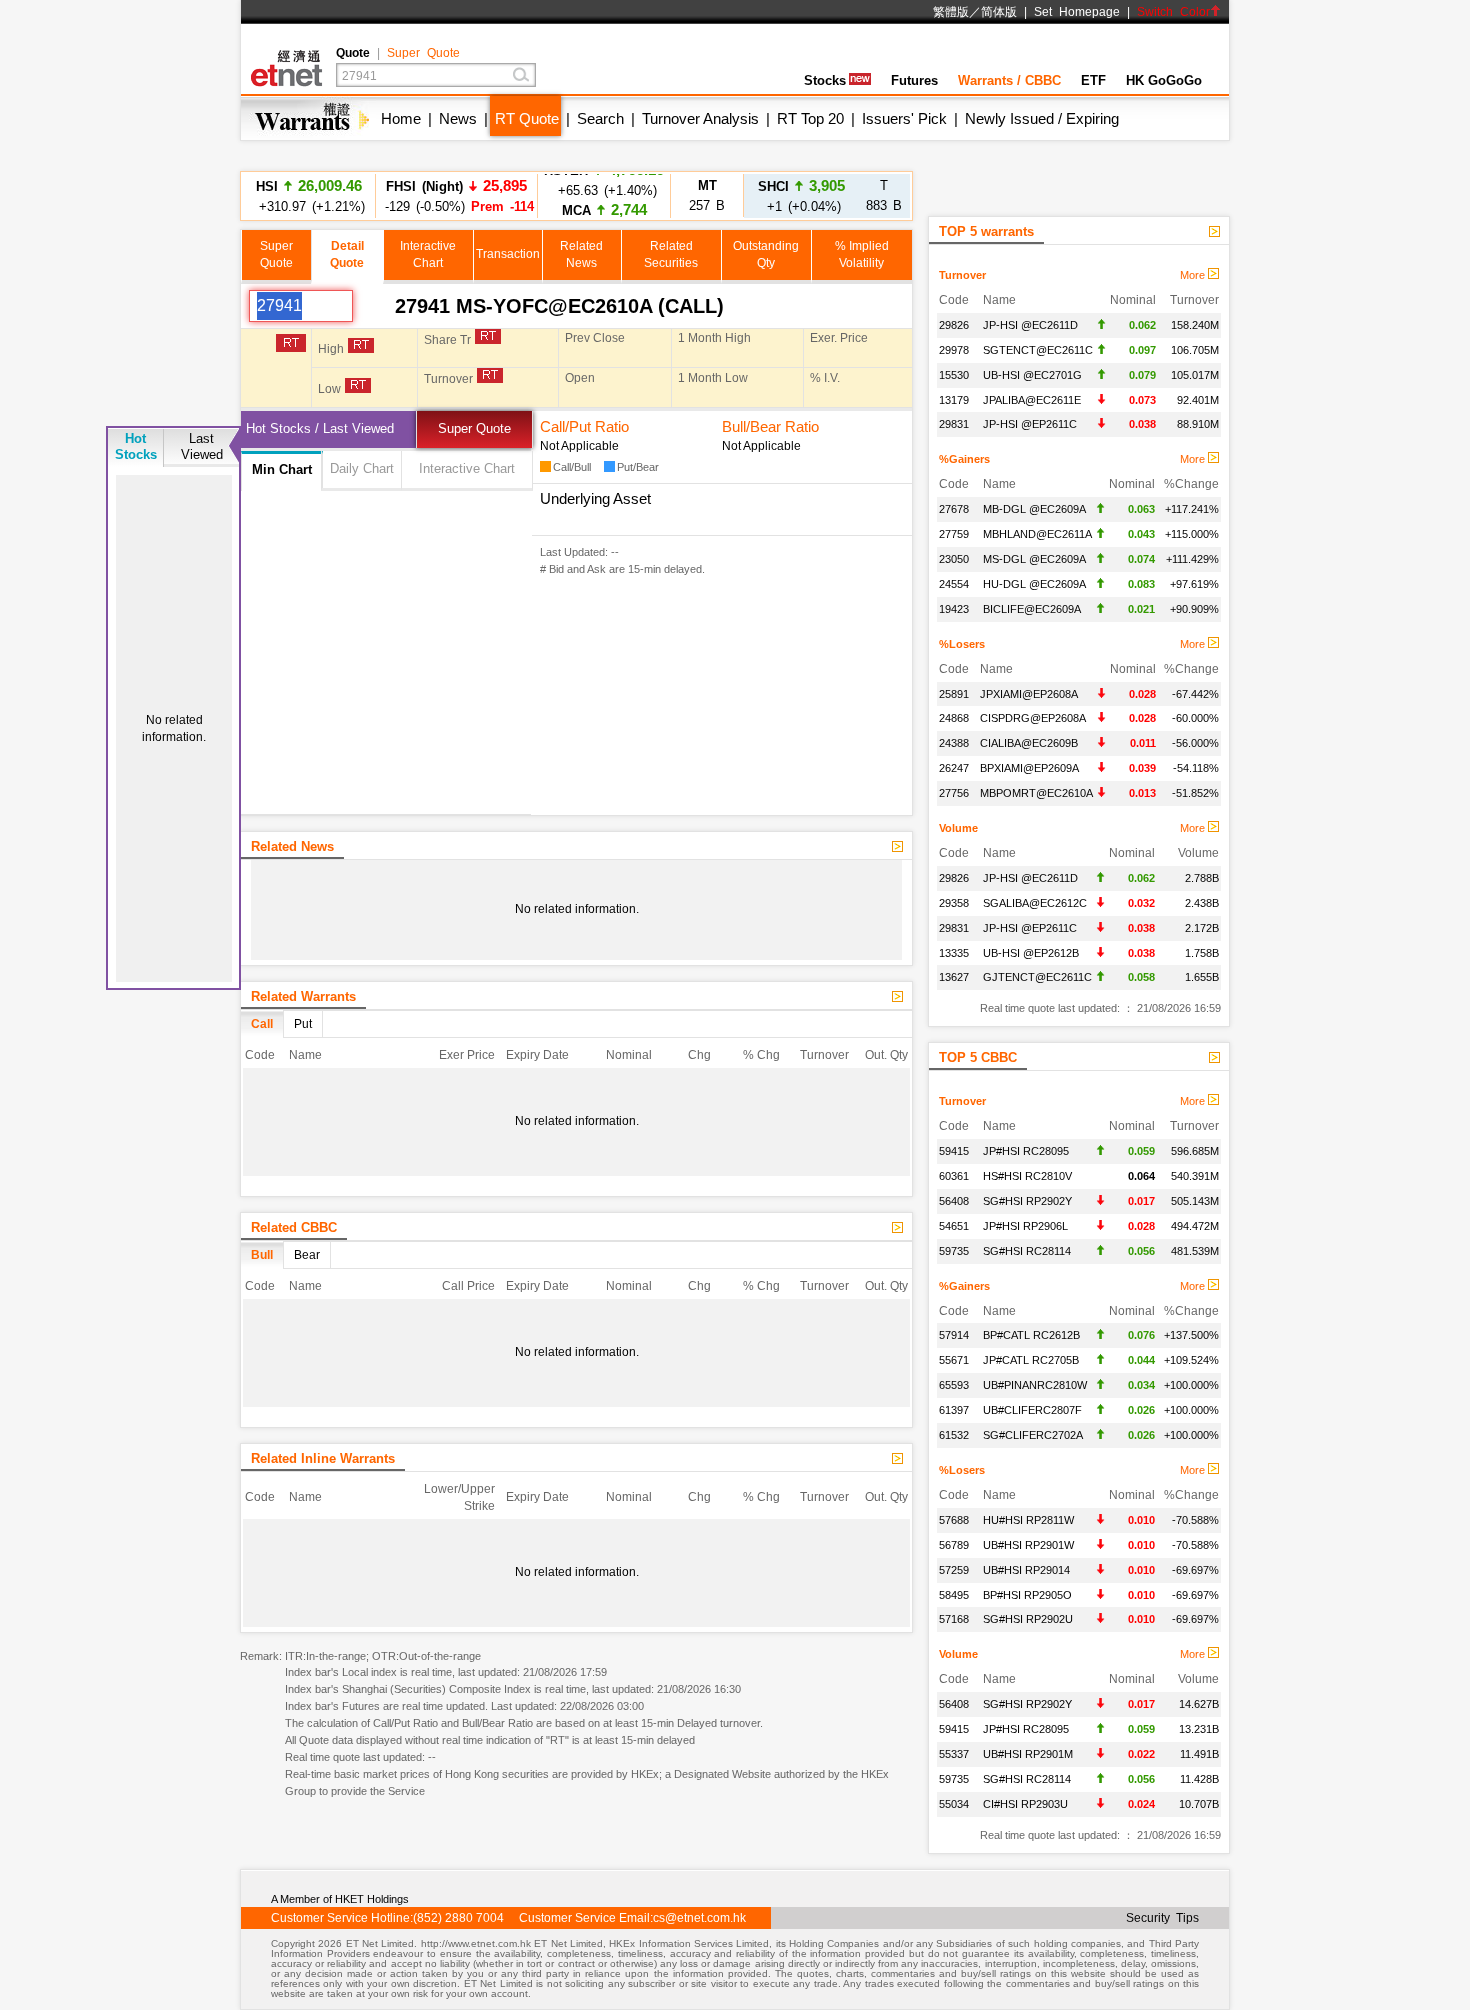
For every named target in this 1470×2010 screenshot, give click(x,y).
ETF (1093, 80)
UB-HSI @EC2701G (1032, 375)
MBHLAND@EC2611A (1037, 534)
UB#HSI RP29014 (1026, 1570)
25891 (954, 694)
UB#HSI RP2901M (1028, 1754)
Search (600, 118)
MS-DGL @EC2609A (1034, 559)
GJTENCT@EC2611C (1037, 977)
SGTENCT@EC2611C (1038, 350)
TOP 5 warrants (986, 231)
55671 (954, 1360)
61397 (954, 1410)
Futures (914, 80)
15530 (954, 375)
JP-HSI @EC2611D (1030, 325)
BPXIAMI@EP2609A (1029, 768)
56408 (954, 1201)
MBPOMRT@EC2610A (1036, 793)
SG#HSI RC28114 (1027, 1251)
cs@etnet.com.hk (699, 1918)
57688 (954, 1520)
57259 (954, 1570)
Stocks (825, 80)
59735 (954, 1251)
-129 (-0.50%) (456, 195)
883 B (884, 195)
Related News (292, 846)
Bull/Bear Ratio (770, 426)
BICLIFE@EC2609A (1032, 609)
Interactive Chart (467, 468)
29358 (954, 903)
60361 (954, 1176)
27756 (954, 793)
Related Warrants (303, 996)
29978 (954, 350)
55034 (954, 1804)
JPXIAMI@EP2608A (1029, 694)
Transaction (508, 254)
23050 (954, 559)
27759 (954, 534)
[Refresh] (374, 306)
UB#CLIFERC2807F (1032, 1410)
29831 (954, 424)
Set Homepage (1077, 12)
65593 (954, 1385)
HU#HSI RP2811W (1028, 1520)
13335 (954, 953)
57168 (954, 1619)
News (458, 118)
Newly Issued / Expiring (1042, 118)
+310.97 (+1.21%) (309, 195)
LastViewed (202, 446)
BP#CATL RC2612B (1031, 1335)
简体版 (999, 12)
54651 (954, 1226)
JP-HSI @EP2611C (1030, 424)
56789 (954, 1545)
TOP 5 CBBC (978, 1057)
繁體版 (951, 12)
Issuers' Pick (904, 118)
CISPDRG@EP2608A (1033, 718)
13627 (954, 977)
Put (303, 1024)
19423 (954, 609)
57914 (954, 1335)
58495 (954, 1595)
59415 (954, 1151)
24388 (954, 743)
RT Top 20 (810, 118)
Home (401, 118)
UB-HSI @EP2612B (1031, 953)
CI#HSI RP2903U (1025, 1804)
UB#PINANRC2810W (1035, 1385)
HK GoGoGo (1164, 80)
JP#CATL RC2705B (1031, 1360)
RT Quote (527, 118)
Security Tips (1162, 1918)
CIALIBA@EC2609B (1029, 743)
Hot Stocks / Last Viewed (320, 428)
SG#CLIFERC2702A (1033, 1435)
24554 (954, 584)
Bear (307, 1255)
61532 (954, 1435)
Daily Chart (362, 468)
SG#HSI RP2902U (1028, 1619)
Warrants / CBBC (1009, 80)
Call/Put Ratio (584, 426)
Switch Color (1173, 12)
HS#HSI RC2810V (1027, 1176)
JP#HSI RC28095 (1026, 1151)
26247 (954, 768)
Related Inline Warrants (323, 1458)
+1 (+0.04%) (801, 195)
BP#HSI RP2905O (1027, 1595)
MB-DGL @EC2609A (1034, 509)
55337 (954, 1754)
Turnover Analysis (700, 118)
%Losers (962, 644)
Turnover (962, 275)
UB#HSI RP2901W (1028, 1545)
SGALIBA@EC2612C (1035, 903)
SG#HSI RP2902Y (1027, 1201)
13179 (954, 400)
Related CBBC (294, 1227)
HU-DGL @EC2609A (1034, 584)
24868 (954, 718)
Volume (958, 828)
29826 (954, 325)
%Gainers (964, 459)
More (1194, 275)
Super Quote (423, 53)
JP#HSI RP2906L (1025, 1226)
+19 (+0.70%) (604, 195)
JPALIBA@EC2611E (1032, 400)
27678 (954, 509)
